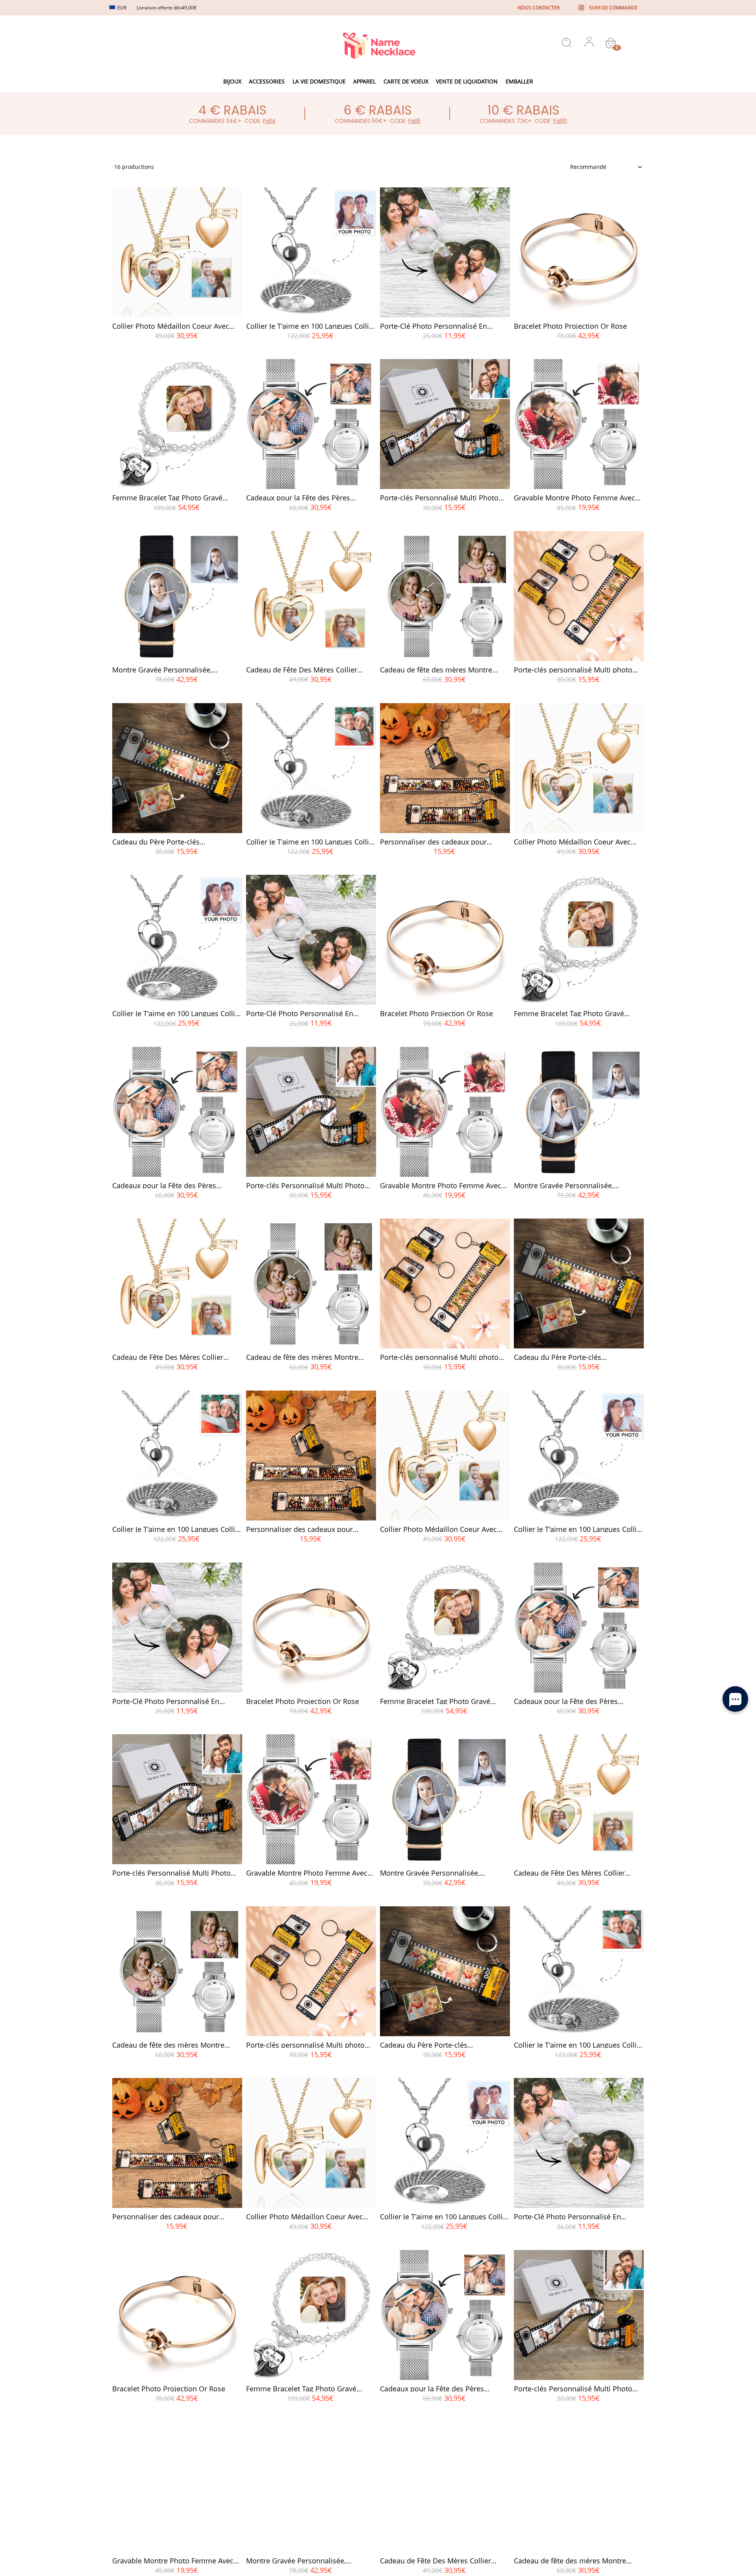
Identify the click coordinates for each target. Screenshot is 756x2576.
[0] (611, 43)
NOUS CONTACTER (539, 8)
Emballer (519, 81)
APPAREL (364, 81)
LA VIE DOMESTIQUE (319, 81)
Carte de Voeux (406, 81)
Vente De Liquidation (467, 81)
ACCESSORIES (267, 81)
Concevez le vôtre (177, 350)
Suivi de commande (613, 8)
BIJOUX (232, 81)
